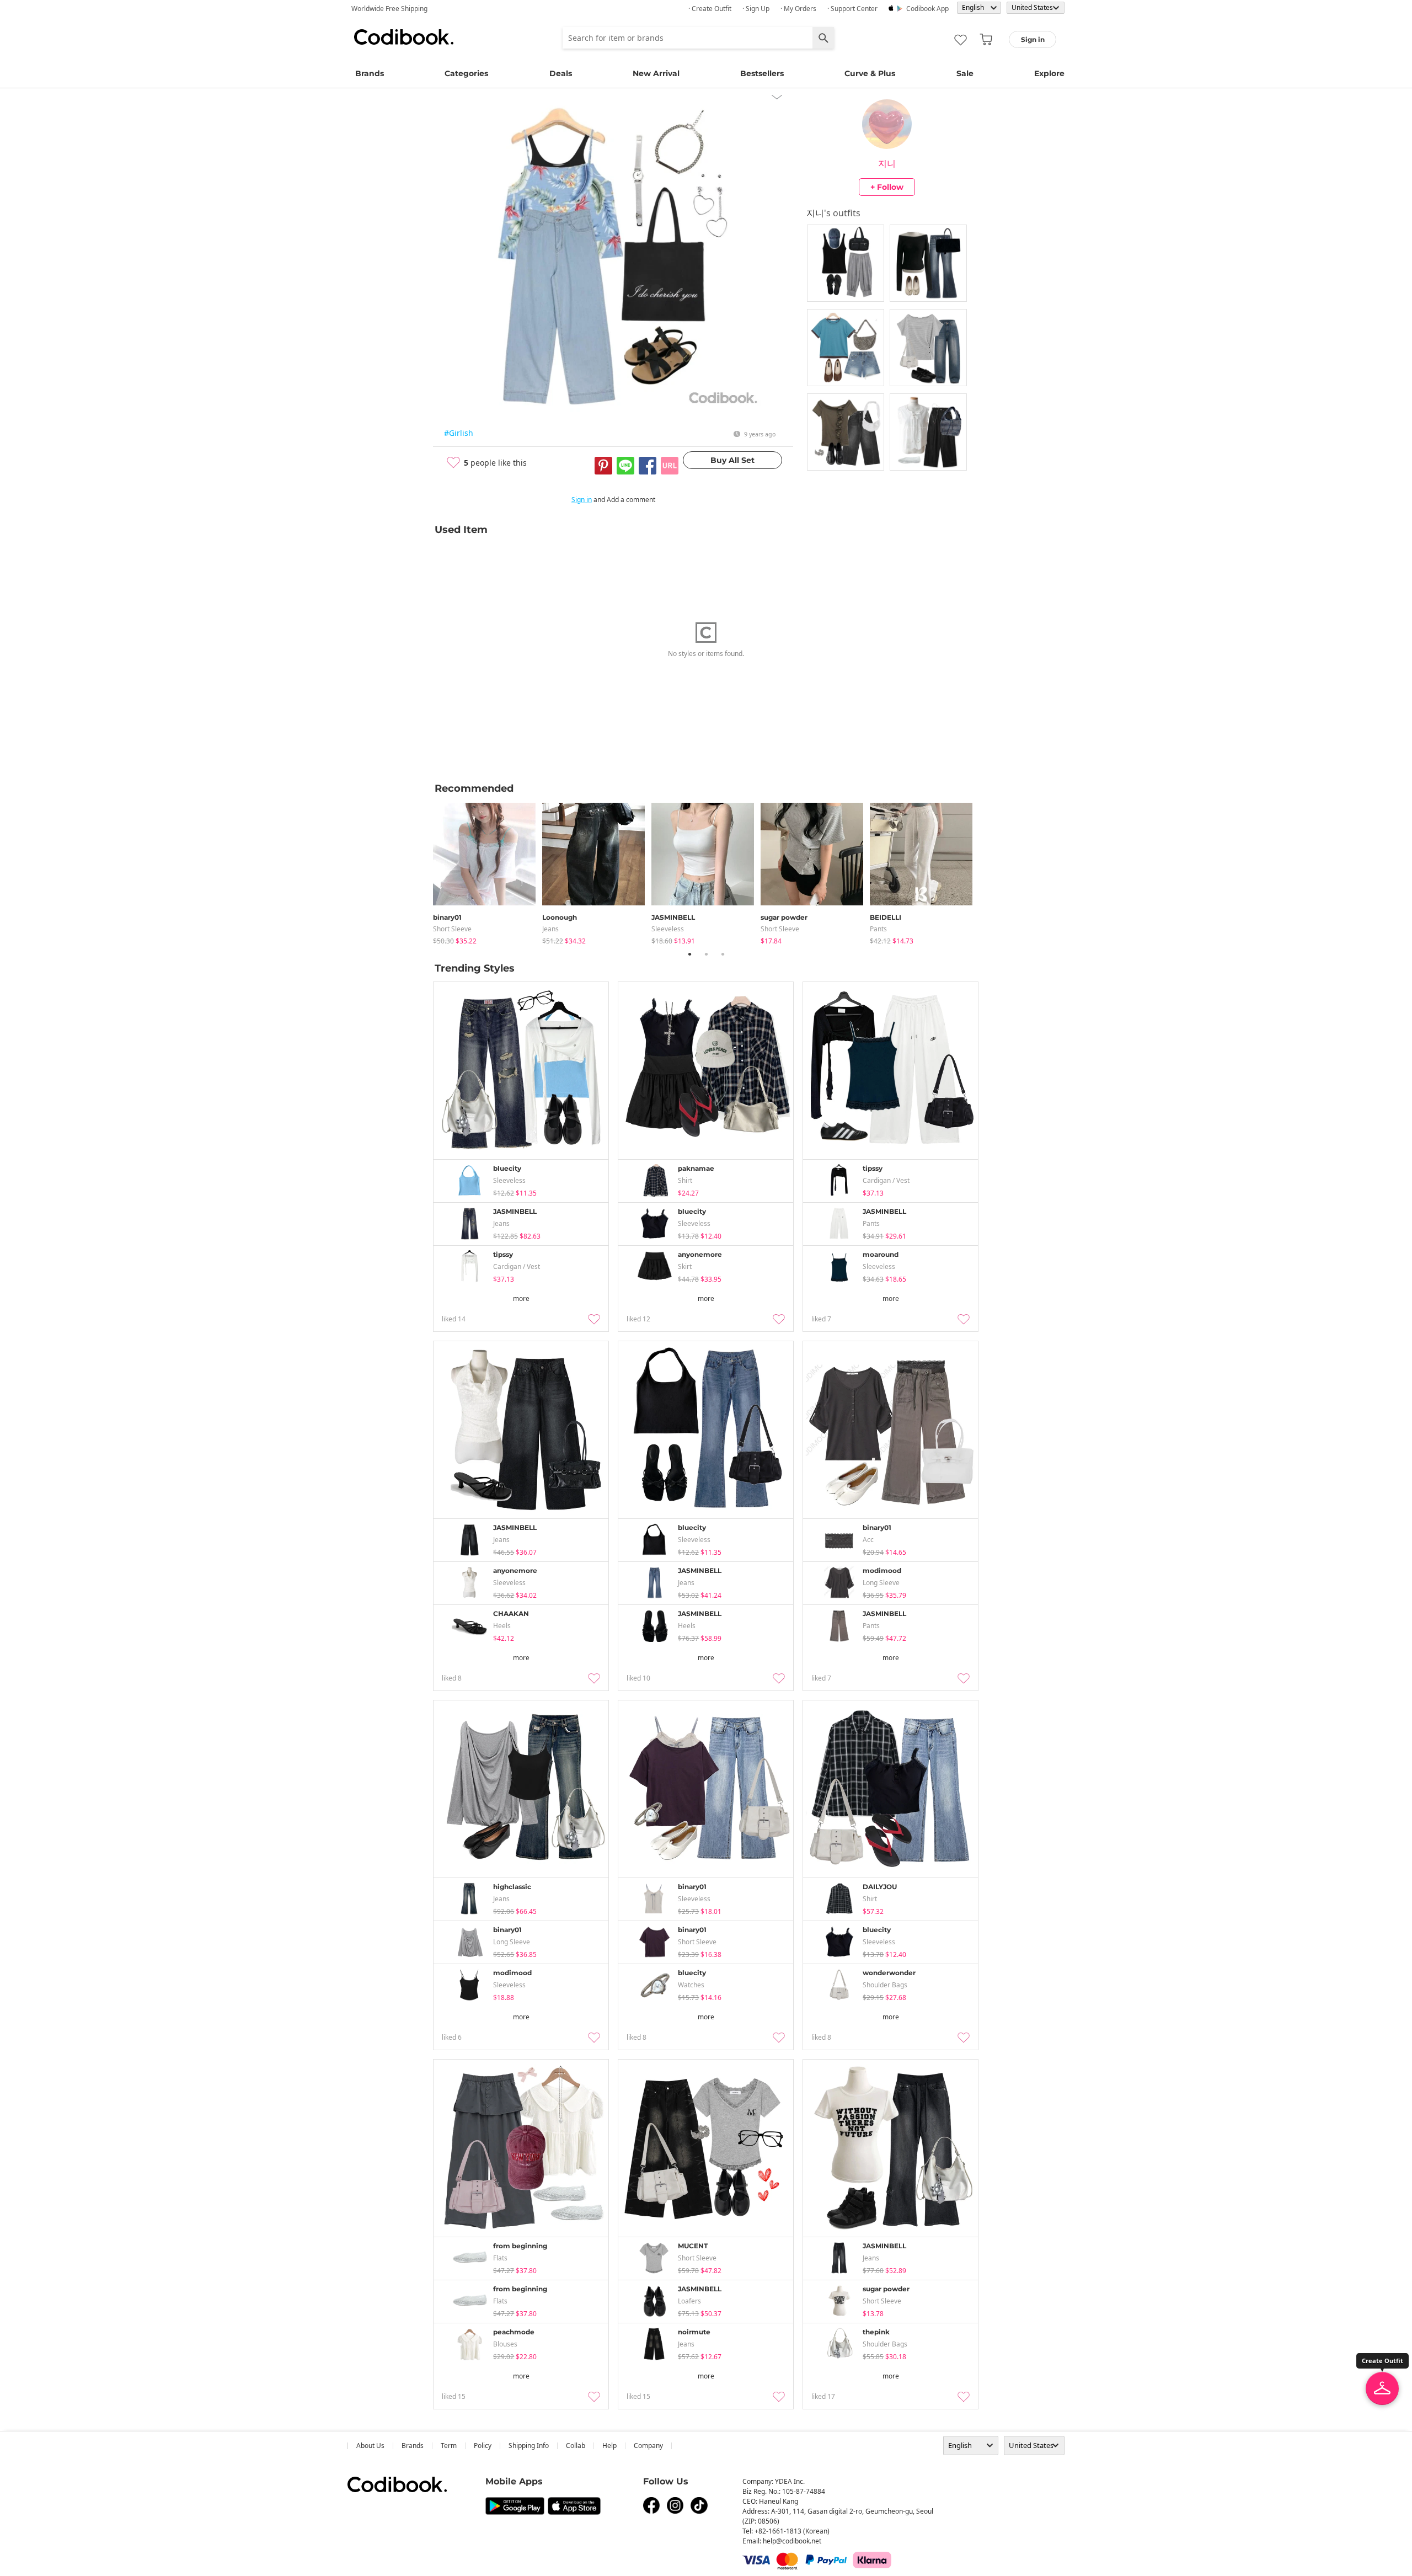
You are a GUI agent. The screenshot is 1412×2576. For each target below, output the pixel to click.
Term (449, 2446)
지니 (887, 163)
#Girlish (459, 433)
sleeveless (668, 929)
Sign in (582, 500)
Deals (561, 73)
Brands (370, 73)
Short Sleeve (452, 929)
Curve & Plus (870, 73)
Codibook (404, 37)
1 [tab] (689, 954)
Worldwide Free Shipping (389, 9)
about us (370, 2446)
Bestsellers (762, 73)
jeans (550, 929)
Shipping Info (529, 2446)
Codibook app (927, 9)
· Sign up (756, 9)
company (648, 2446)
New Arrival (656, 73)
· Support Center (852, 9)
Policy (483, 2446)
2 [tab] (706, 954)
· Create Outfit (710, 9)
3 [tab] (723, 954)
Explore (1049, 73)
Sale (965, 73)
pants (878, 929)
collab (576, 2446)
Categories (466, 73)
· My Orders (798, 9)
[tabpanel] (488, 871)
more (521, 1298)
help (609, 2446)
